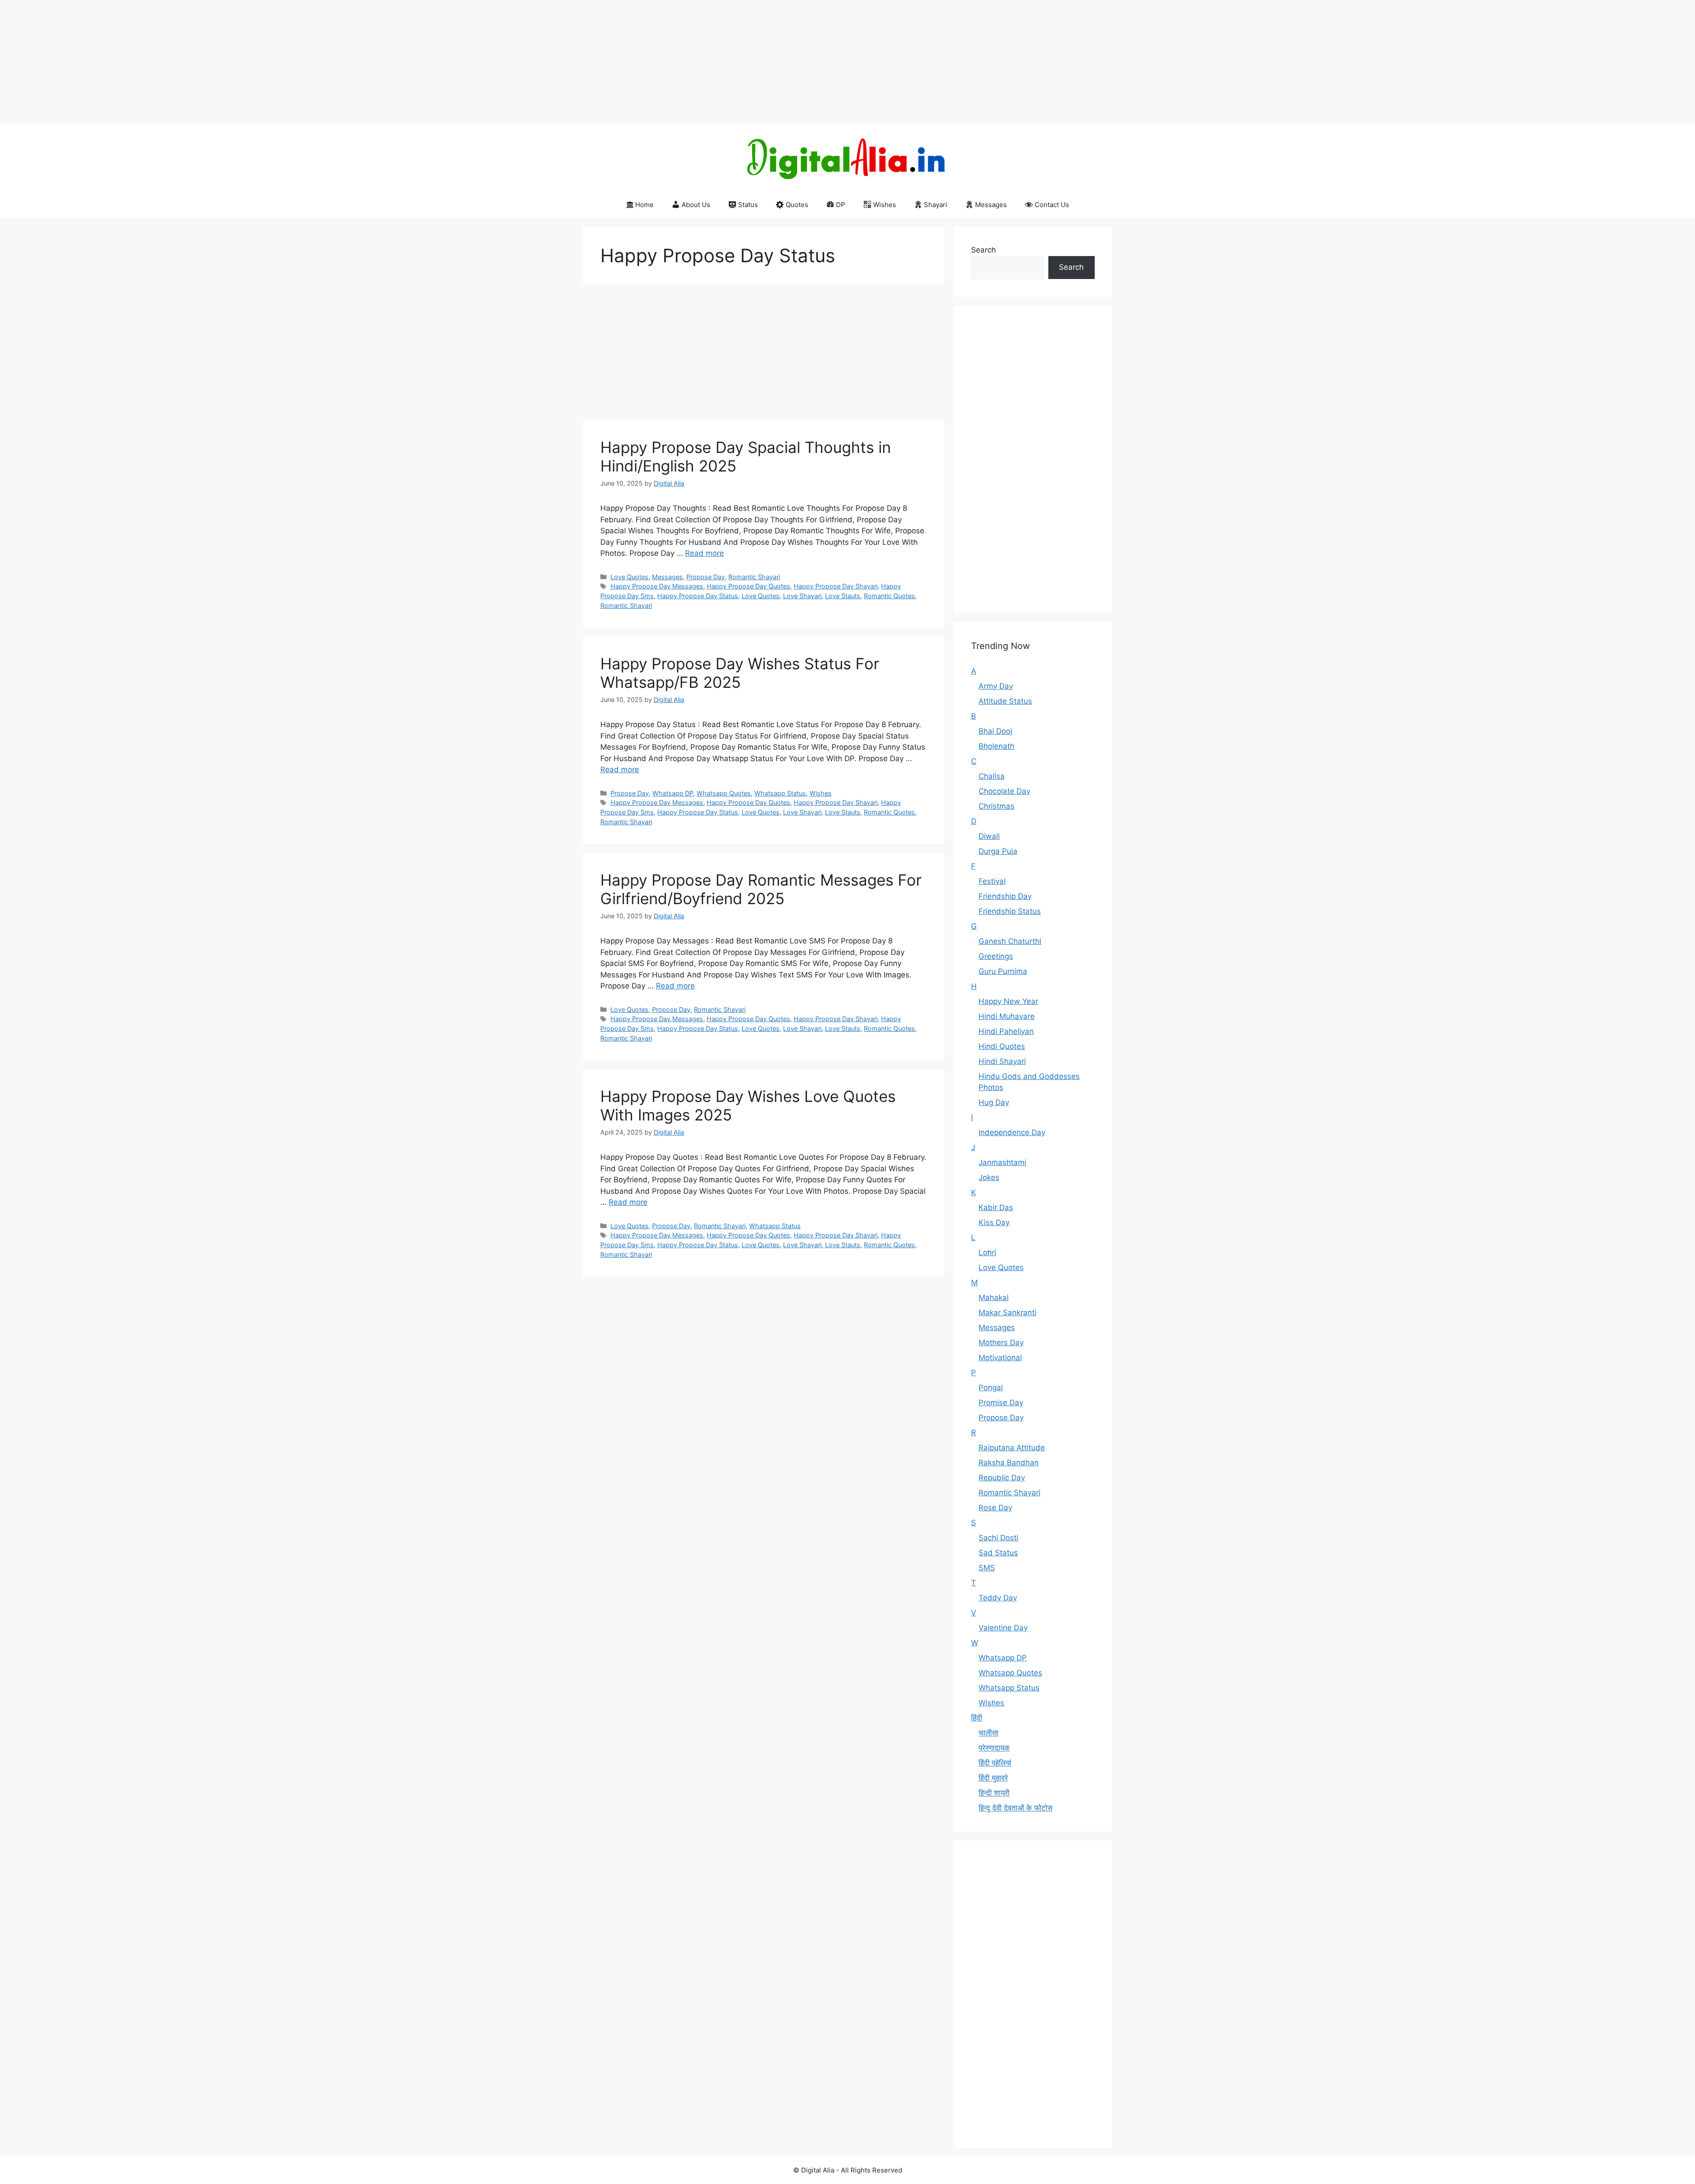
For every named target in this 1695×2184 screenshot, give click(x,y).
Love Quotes (629, 577)
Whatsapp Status (780, 793)
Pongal (991, 1388)
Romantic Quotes (889, 596)
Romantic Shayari (754, 577)
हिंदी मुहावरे (993, 1778)
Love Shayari (802, 596)
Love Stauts (843, 596)
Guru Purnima (1003, 971)
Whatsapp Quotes (724, 793)
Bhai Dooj (995, 731)
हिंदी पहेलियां (995, 1763)
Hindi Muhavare (1007, 1016)
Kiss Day (994, 1222)
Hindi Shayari (1002, 1061)
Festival (992, 881)
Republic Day (1002, 1478)
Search (983, 250)
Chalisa (992, 776)
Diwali (989, 836)
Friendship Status (1010, 911)
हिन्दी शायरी (994, 1793)
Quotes (797, 205)
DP (841, 205)
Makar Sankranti (1008, 1313)
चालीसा (989, 1733)
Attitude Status (1005, 701)
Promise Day (1001, 1403)
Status (748, 205)
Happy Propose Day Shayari (836, 586)
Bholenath (996, 746)
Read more (704, 553)
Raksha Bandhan (1009, 1463)
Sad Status (998, 1553)
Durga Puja (998, 851)
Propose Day (706, 577)
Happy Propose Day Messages (657, 586)
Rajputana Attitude (1012, 1448)
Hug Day (994, 1102)
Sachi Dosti (998, 1538)
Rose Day (995, 1508)
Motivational (1000, 1358)
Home (644, 205)
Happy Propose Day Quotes (748, 586)
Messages (991, 205)
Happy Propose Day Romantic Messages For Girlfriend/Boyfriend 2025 (761, 889)
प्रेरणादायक (994, 1748)
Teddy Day (998, 1598)
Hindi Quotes (1002, 1046)
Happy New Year (1008, 1001)
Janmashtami (1002, 1162)
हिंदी (977, 1718)
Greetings (996, 956)
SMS (987, 1568)
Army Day (996, 686)
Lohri (987, 1252)
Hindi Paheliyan (1006, 1031)
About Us (696, 205)
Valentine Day (1003, 1628)
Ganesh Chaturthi (1010, 941)
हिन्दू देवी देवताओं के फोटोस (1015, 1808)
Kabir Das (996, 1207)
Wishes (885, 205)
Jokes (989, 1177)
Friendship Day (1005, 896)
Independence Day (1012, 1132)
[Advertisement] (265, 62)
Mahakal (994, 1298)
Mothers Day (1001, 1343)
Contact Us (1052, 205)
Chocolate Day (1004, 791)
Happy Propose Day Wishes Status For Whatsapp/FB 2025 (740, 673)
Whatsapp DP (673, 793)
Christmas (996, 806)
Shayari (936, 205)
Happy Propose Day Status (698, 596)
